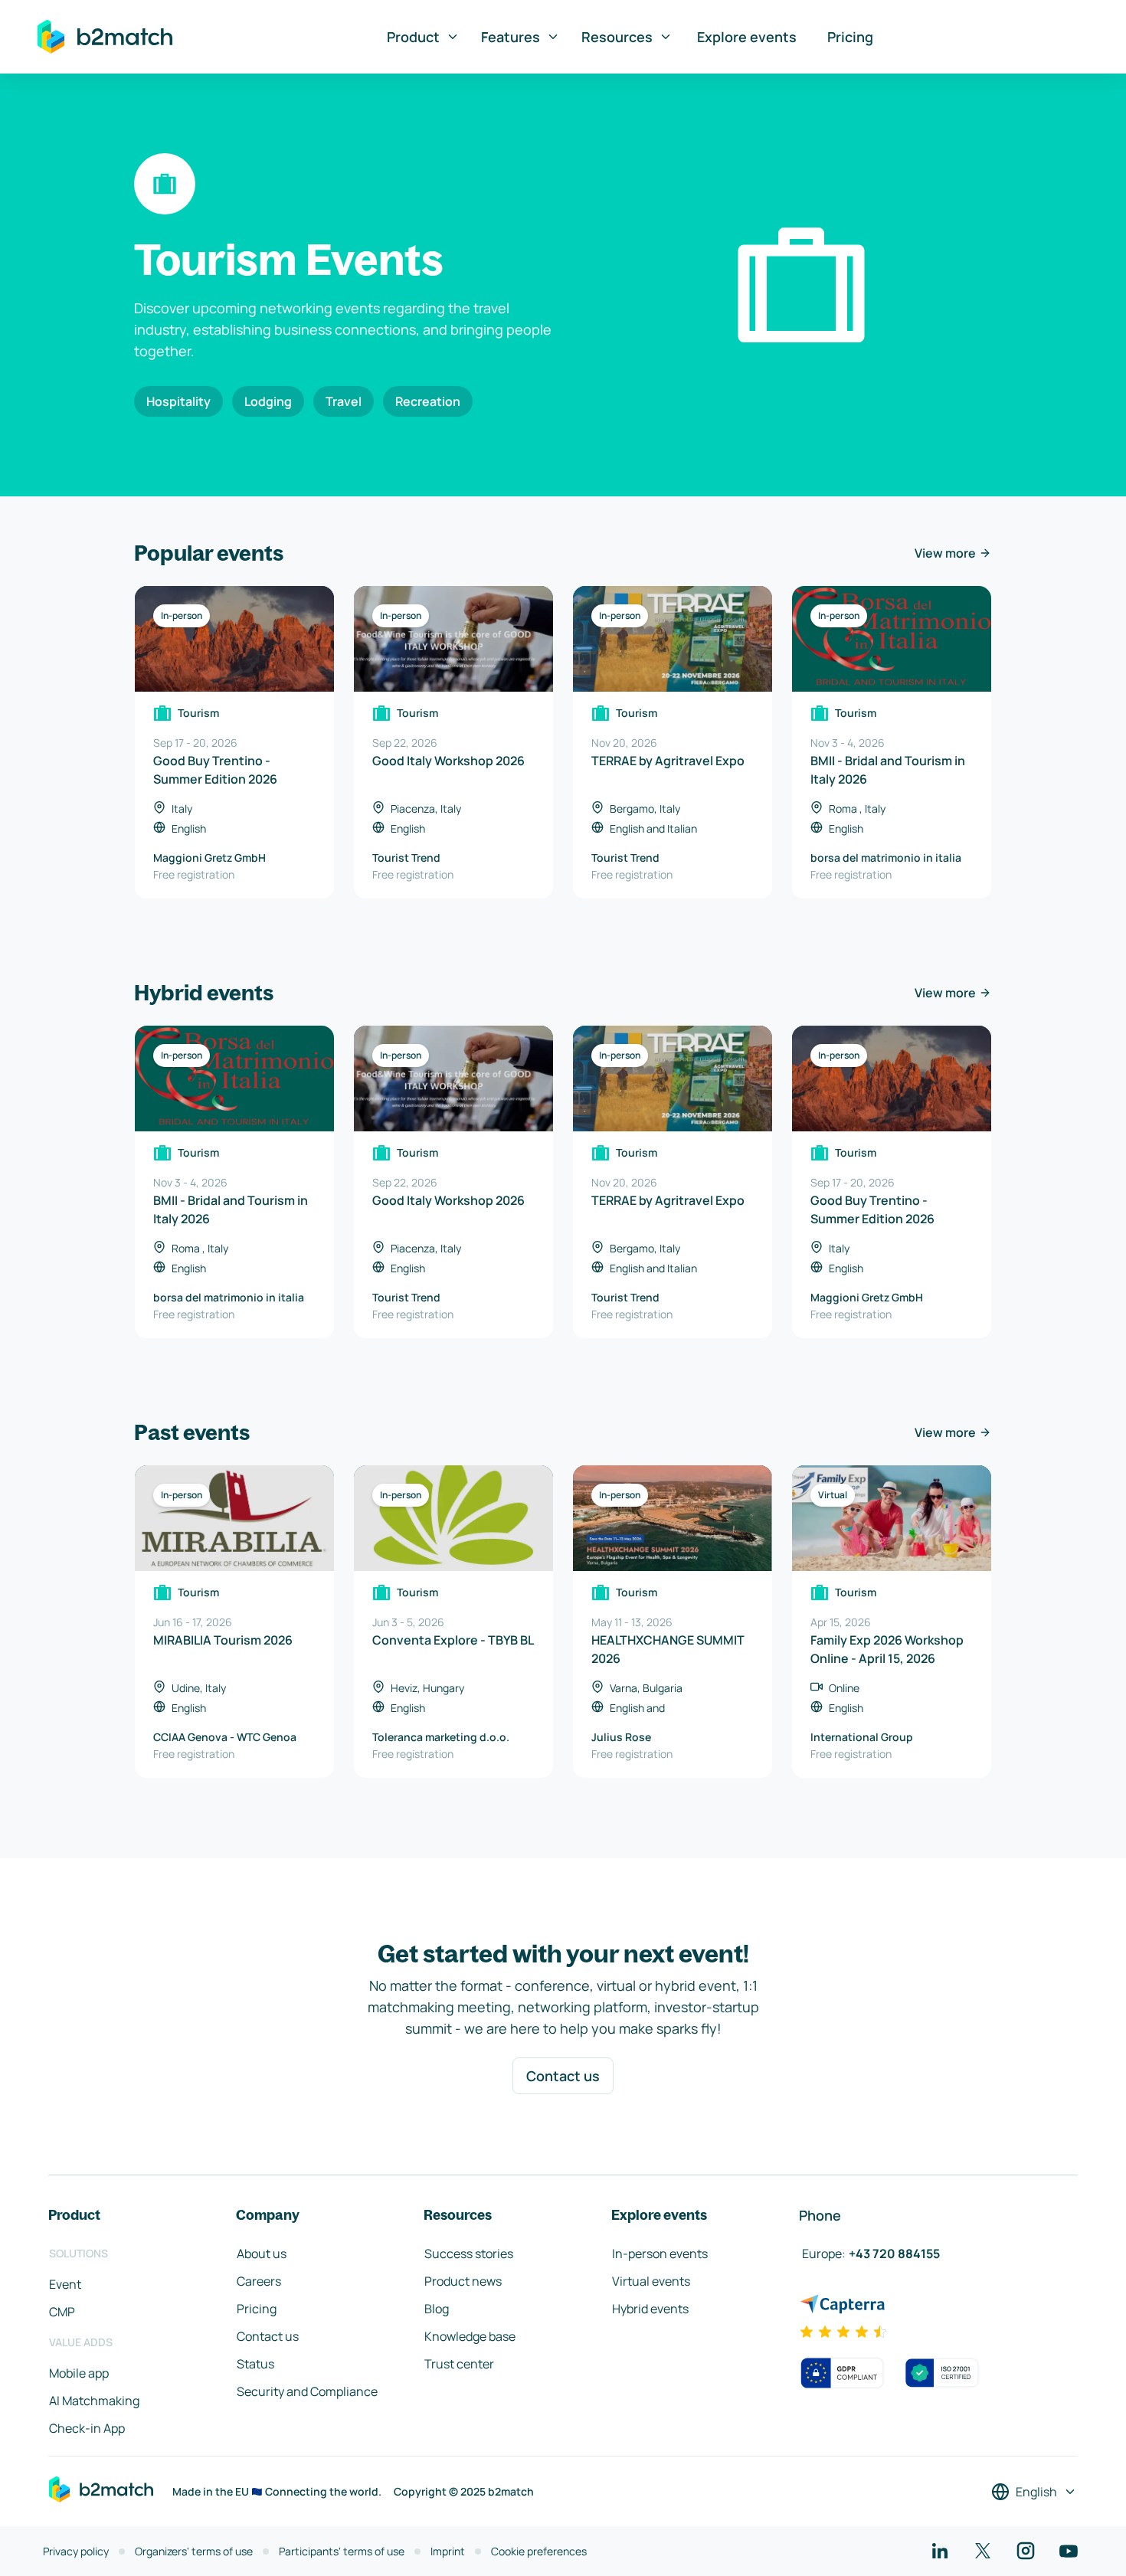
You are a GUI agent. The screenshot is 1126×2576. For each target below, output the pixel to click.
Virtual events (651, 2281)
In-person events (660, 2254)
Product (413, 37)
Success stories (469, 2254)
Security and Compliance (307, 2391)
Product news (463, 2281)
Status (255, 2364)
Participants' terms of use (342, 2551)
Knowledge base (470, 2336)
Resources (617, 37)
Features (511, 37)
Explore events (747, 37)
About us (262, 2254)
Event (65, 2284)
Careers (259, 2281)
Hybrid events (650, 2309)
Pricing (850, 37)
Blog (437, 2309)
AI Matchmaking (94, 2401)
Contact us (563, 2076)
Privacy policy (76, 2551)
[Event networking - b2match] (105, 37)
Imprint (448, 2551)
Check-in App (87, 2428)
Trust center (459, 2364)
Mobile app (79, 2373)
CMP (62, 2312)
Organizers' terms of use (194, 2551)
